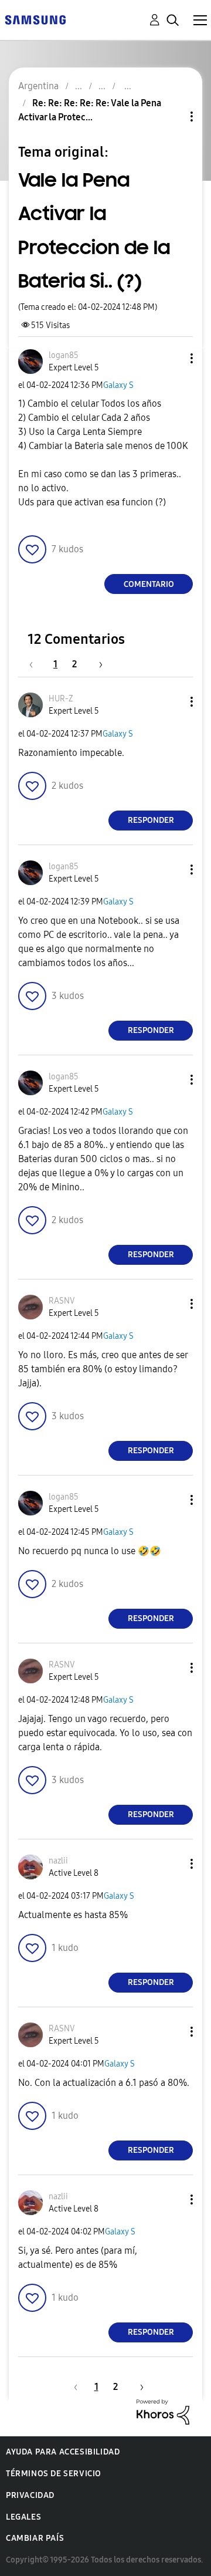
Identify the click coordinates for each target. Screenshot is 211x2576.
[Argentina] (35, 19)
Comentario (149, 584)
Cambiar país (35, 2538)
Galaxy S (118, 385)
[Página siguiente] (97, 664)
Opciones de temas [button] (172, 117)
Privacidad (30, 2495)
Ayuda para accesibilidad (63, 2452)
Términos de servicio (54, 2474)
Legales (23, 2517)
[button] (172, 358)
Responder (151, 820)
